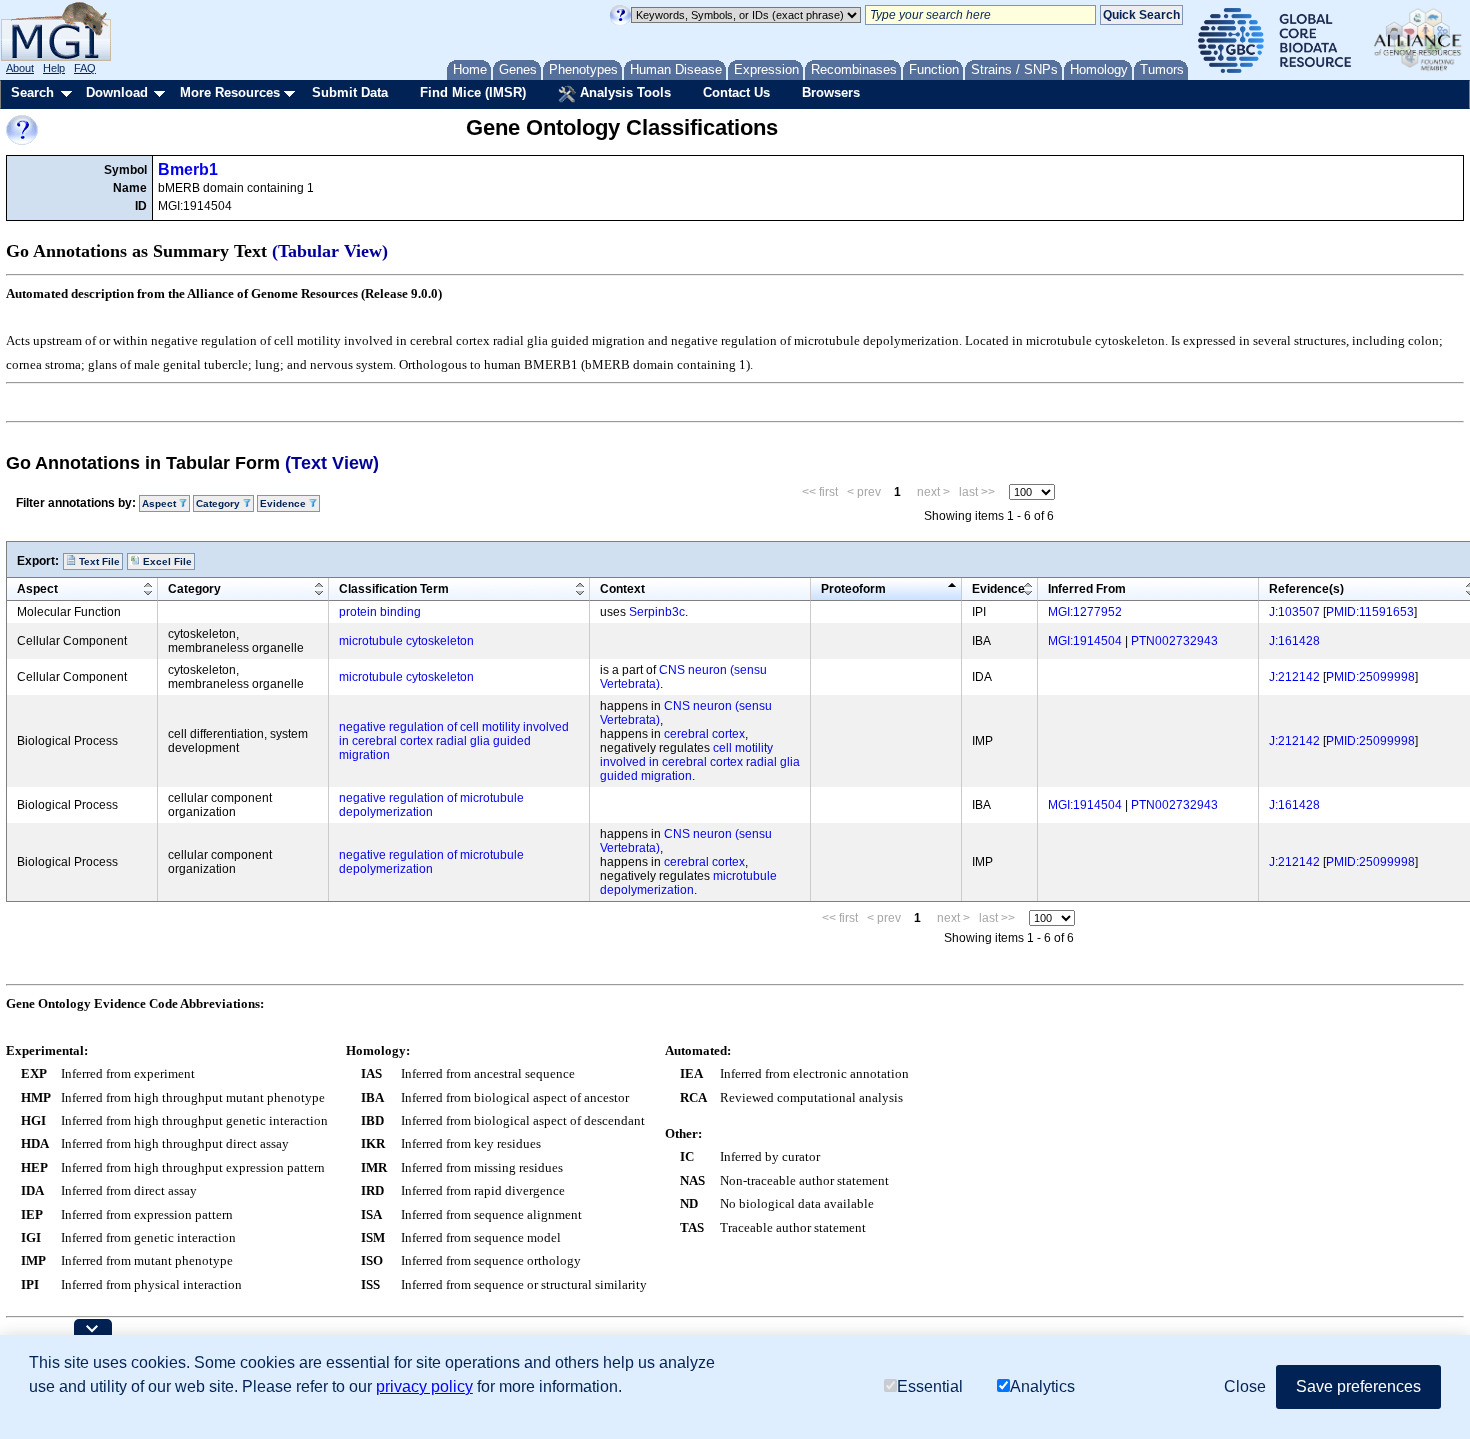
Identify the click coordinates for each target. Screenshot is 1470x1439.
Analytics (1042, 1386)
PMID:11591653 (1370, 612)
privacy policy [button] (424, 1386)
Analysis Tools (623, 92)
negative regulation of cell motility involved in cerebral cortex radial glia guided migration (454, 741)
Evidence (998, 589)
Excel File (166, 561)
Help (54, 68)
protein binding (380, 612)
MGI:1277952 (1085, 612)
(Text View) (332, 463)
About (20, 68)
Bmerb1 (188, 169)
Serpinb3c (657, 612)
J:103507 (1294, 612)
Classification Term (394, 589)
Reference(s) (1306, 589)
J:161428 (1294, 641)
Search (32, 92)
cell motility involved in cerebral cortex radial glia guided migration (700, 762)
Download (117, 92)
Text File (98, 561)
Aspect (37, 589)
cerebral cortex (704, 734)
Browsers (831, 92)
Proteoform (853, 589)
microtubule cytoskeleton (406, 641)
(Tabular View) (330, 251)
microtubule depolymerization (688, 883)
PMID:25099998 (1370, 677)
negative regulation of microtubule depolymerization (431, 805)
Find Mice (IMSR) (473, 92)
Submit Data (350, 92)
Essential (930, 1386)
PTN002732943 (1174, 641)
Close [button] (1245, 1386)
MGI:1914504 (1085, 641)
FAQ (85, 68)
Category (194, 589)
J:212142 (1294, 677)
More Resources (230, 92)
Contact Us (736, 92)
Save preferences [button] (1358, 1386)
